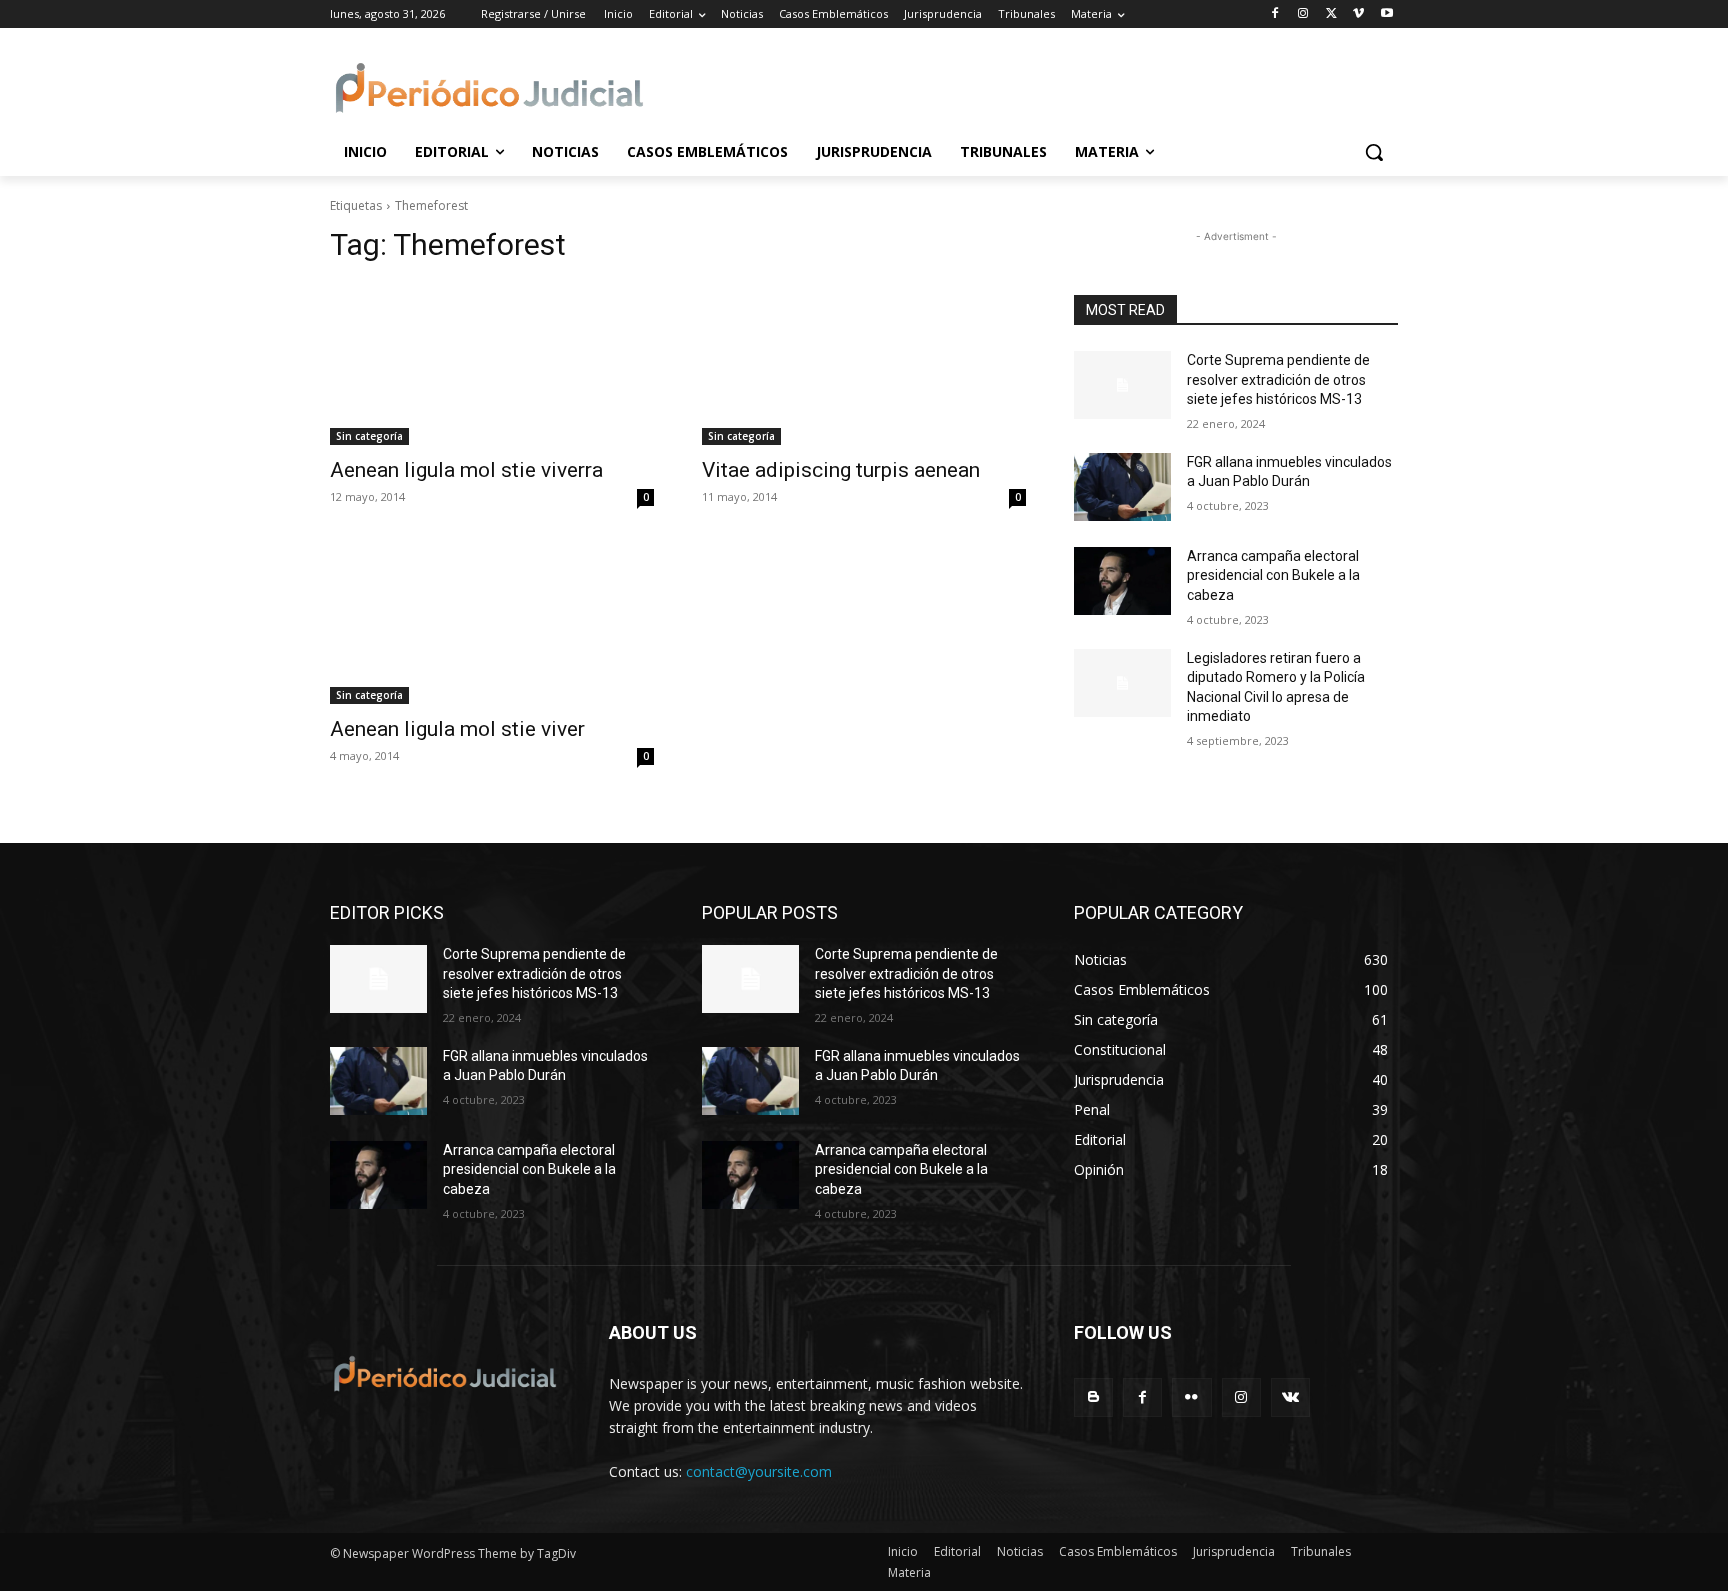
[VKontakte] (1290, 1397)
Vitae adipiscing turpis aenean (841, 470)
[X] (1331, 14)
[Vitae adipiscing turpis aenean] (864, 364)
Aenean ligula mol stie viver (457, 729)
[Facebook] (1275, 14)
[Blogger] (1093, 1397)
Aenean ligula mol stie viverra (466, 470)
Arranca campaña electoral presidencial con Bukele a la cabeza (1273, 575)
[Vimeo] (1358, 14)
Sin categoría (369, 436)
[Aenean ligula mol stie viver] (492, 623)
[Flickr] (1191, 1397)
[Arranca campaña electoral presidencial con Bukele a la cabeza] (1122, 581)
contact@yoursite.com (759, 1471)
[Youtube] (1386, 14)
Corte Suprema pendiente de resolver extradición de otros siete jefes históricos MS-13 (1278, 379)
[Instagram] (1303, 14)
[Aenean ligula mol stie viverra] (492, 364)
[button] (1374, 152)
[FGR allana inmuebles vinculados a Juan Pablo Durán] (1122, 487)
